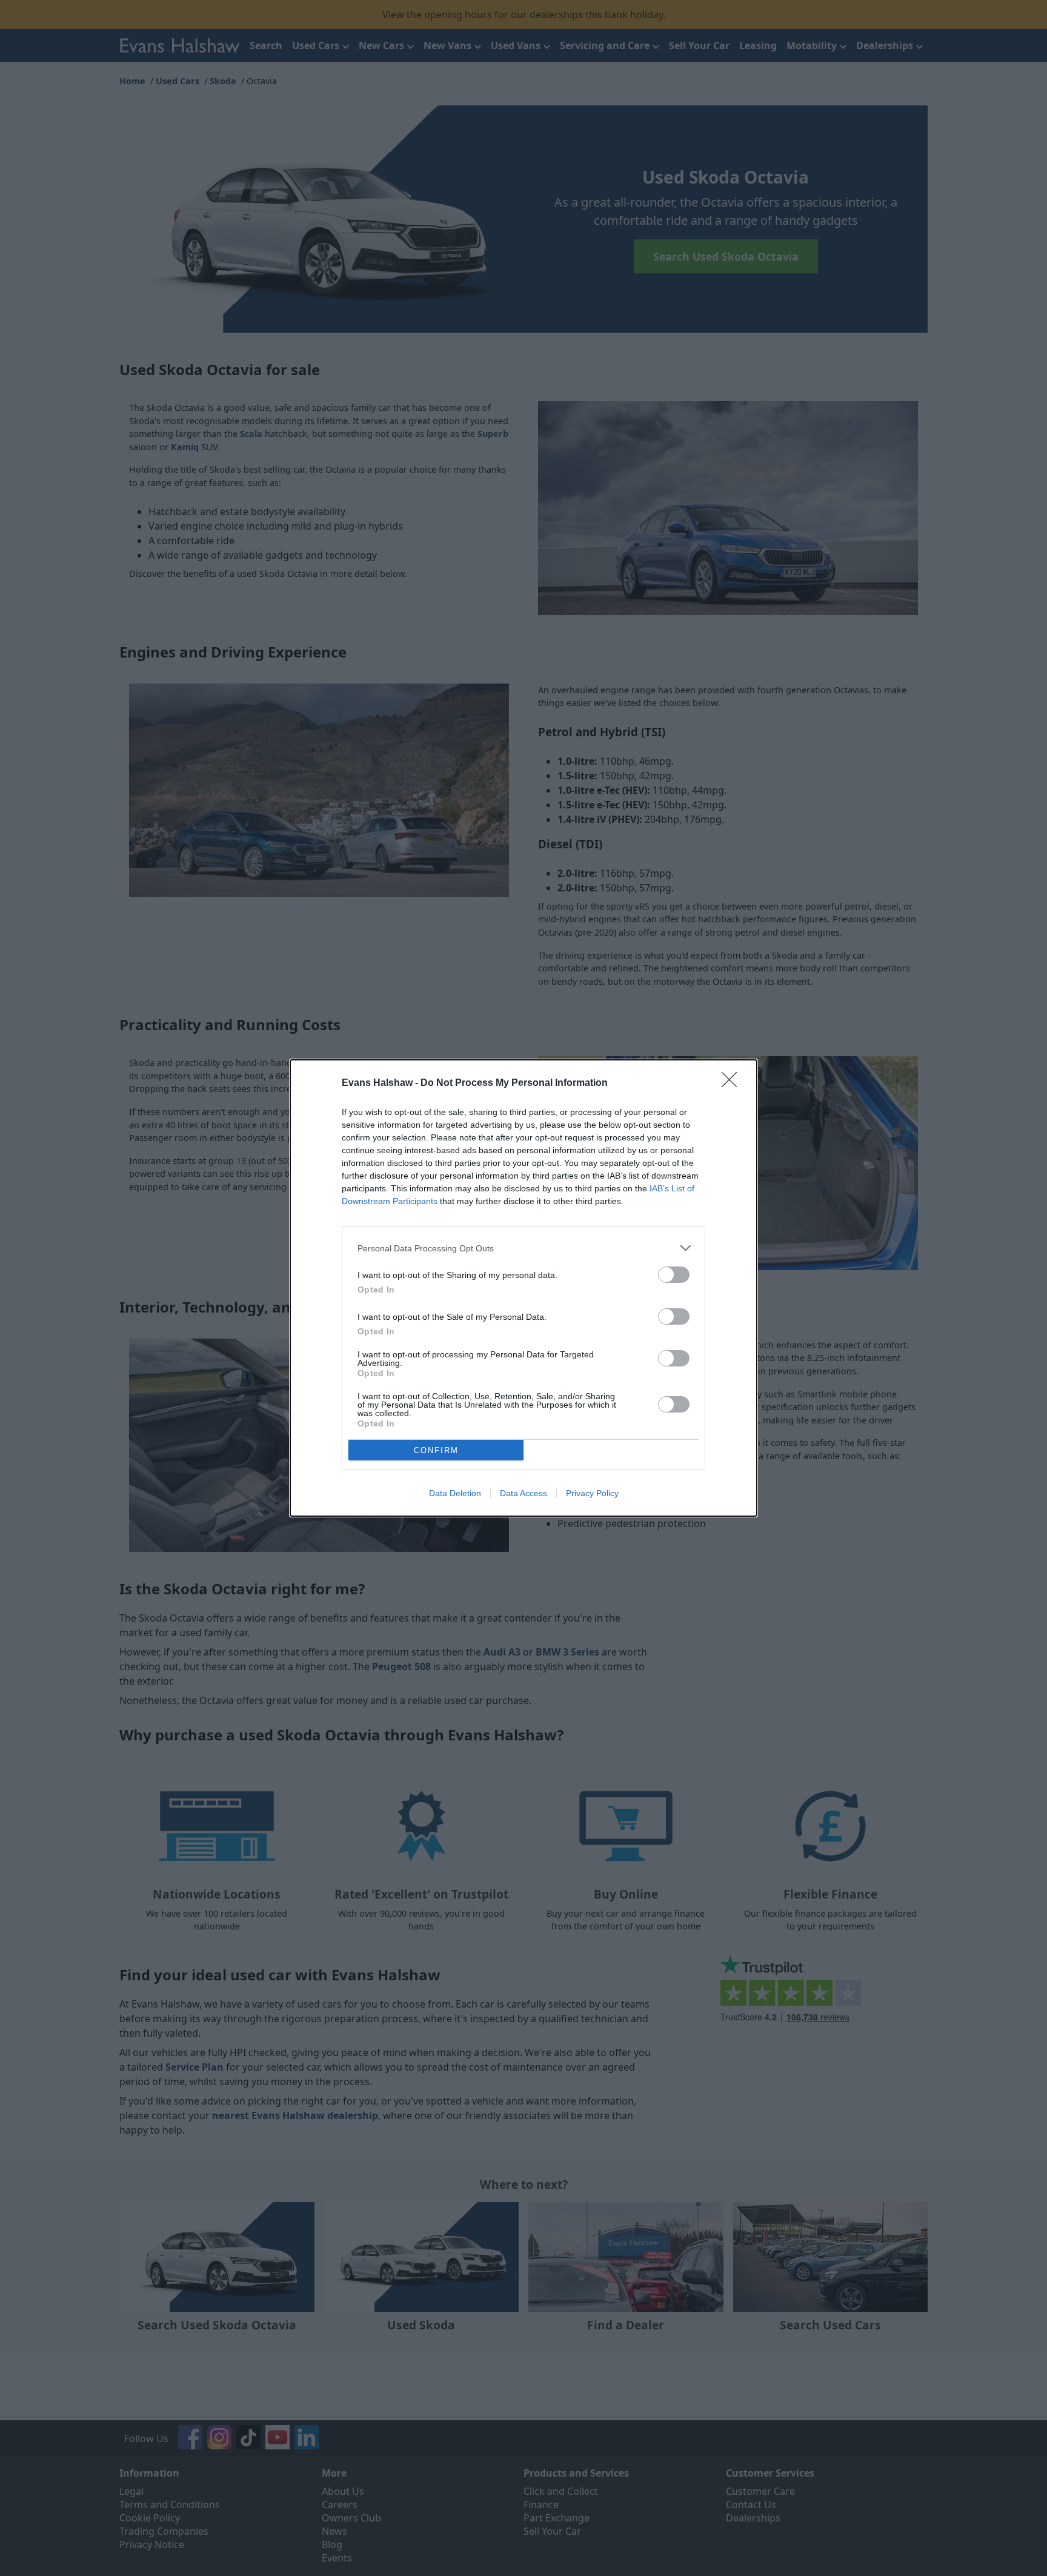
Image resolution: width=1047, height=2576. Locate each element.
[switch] (674, 1275)
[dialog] (523, 1288)
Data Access (523, 1493)
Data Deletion (455, 1493)
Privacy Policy (592, 1493)
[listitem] (523, 1248)
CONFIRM (436, 1450)
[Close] (733, 1083)
